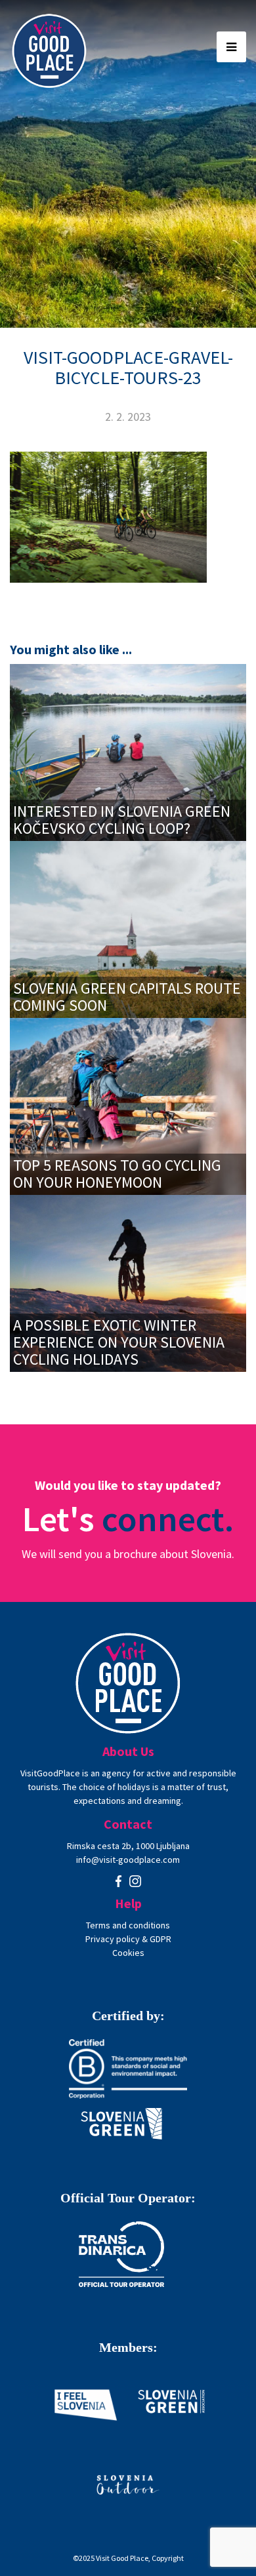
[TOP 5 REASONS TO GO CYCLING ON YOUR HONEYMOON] (128, 1105)
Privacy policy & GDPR (128, 1939)
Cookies (128, 1953)
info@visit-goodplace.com (128, 1860)
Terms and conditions (128, 1925)
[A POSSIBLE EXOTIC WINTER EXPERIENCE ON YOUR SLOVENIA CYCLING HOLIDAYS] (128, 1282)
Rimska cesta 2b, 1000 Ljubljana (128, 1846)
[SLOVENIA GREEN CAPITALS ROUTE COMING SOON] (128, 928)
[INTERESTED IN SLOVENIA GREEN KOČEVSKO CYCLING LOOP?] (128, 751)
